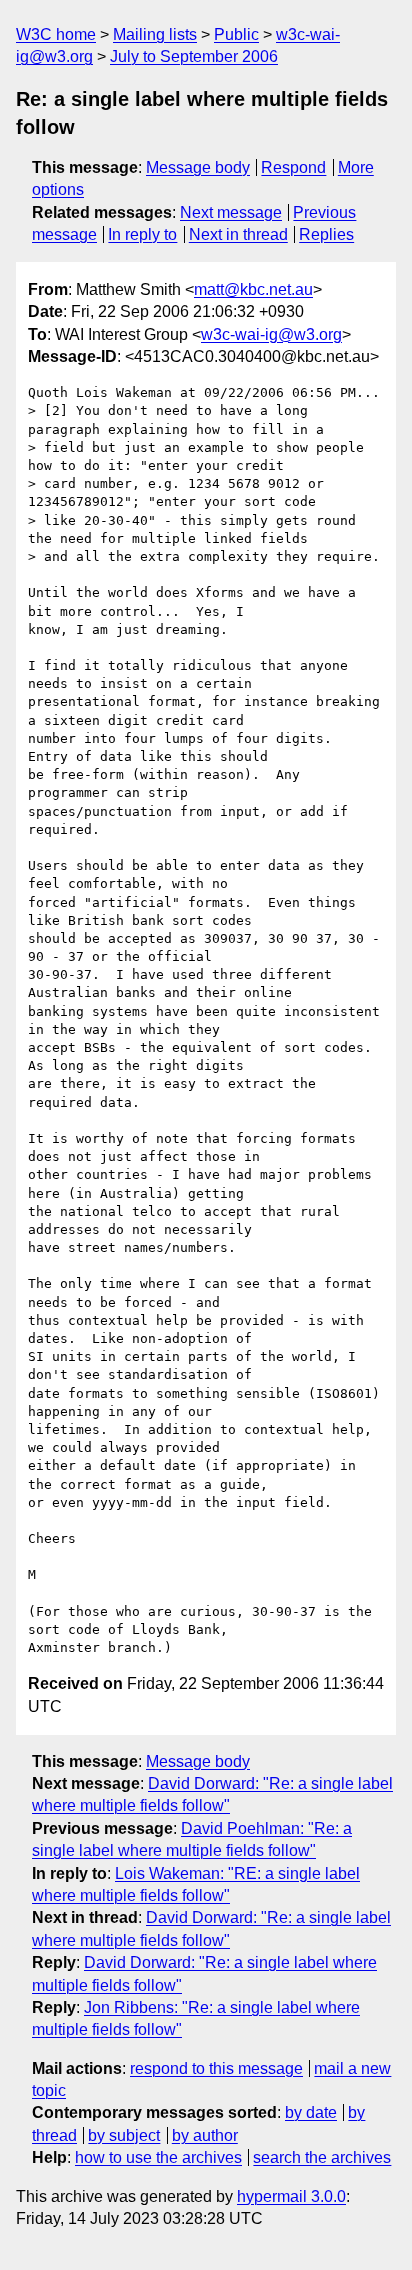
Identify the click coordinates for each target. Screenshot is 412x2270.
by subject (124, 2135)
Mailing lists (155, 34)
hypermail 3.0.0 (291, 2196)
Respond (293, 167)
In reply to (142, 234)
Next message (231, 212)
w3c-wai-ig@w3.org (271, 334)
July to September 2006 (194, 56)
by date (311, 2112)
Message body (198, 167)
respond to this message (216, 2068)
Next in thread (238, 234)
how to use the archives (158, 2157)
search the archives (322, 2157)
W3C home (56, 34)
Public (236, 34)
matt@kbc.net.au (253, 289)
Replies (326, 234)
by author (205, 2135)
